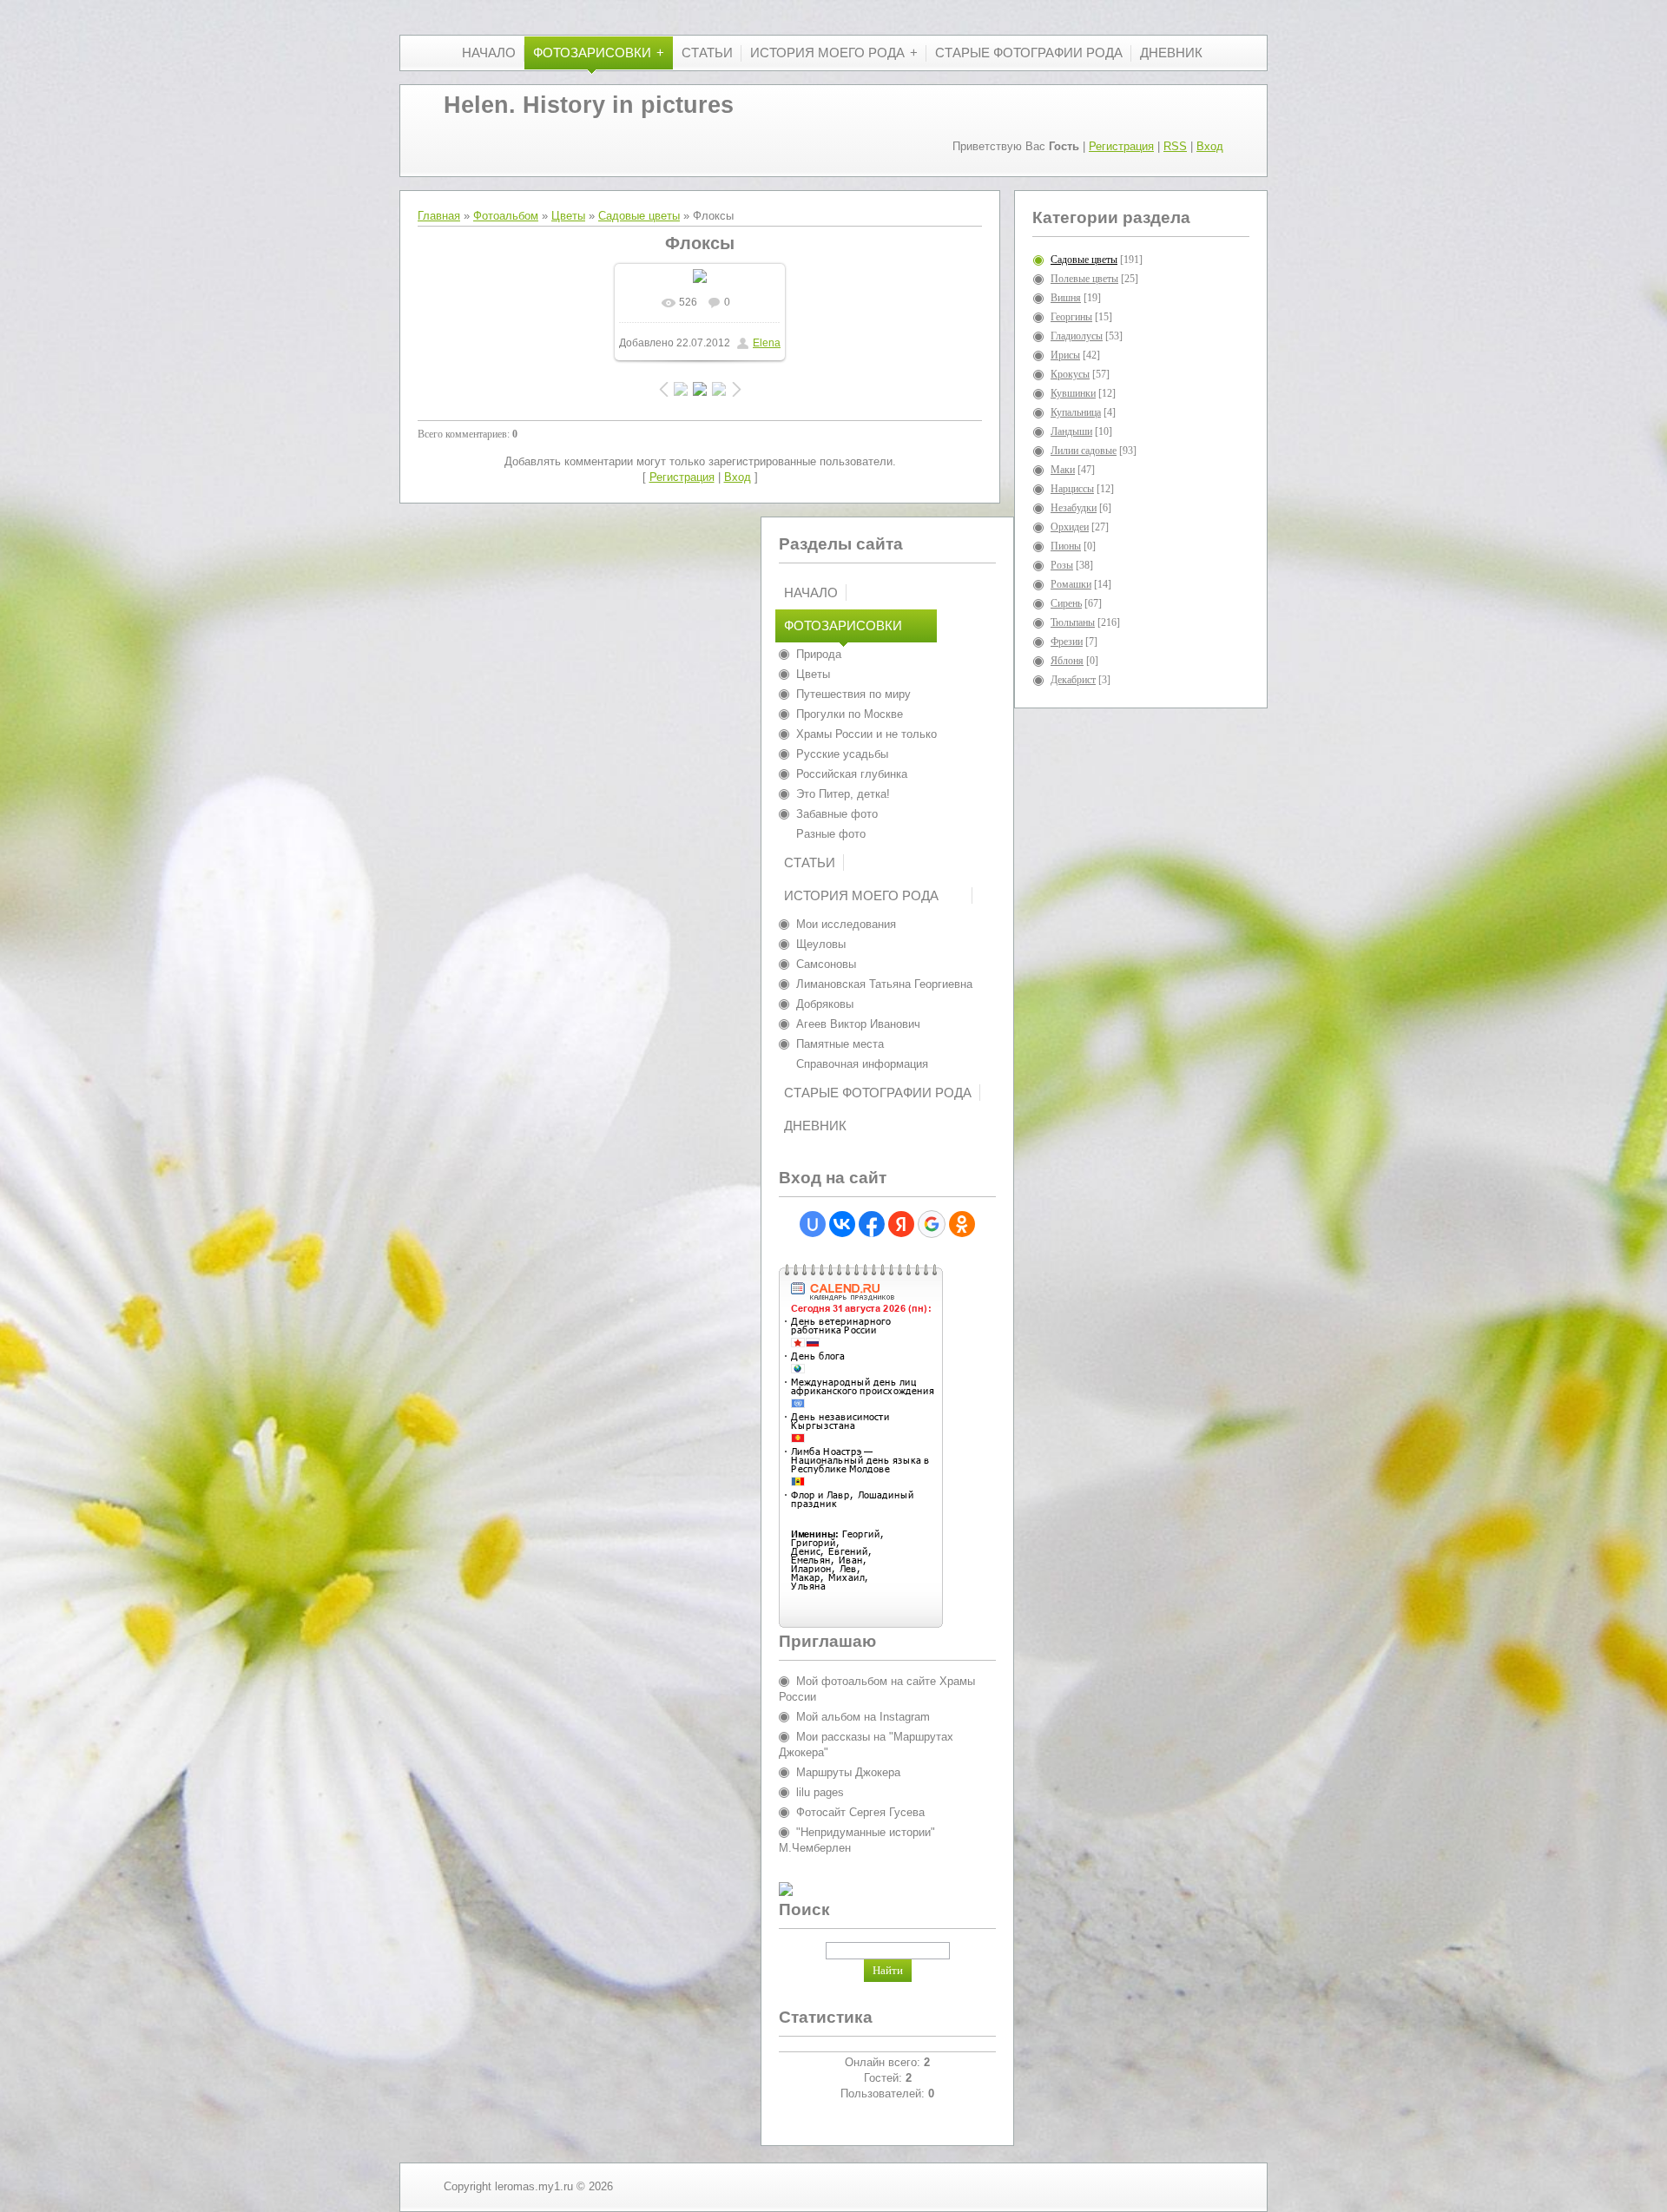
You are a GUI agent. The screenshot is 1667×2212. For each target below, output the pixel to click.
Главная (439, 216)
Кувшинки (1073, 393)
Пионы (1066, 546)
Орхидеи (1070, 527)
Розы (1062, 565)
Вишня (1066, 298)
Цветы (568, 216)
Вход (1210, 146)
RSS (1175, 146)
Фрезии (1067, 642)
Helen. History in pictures (589, 105)
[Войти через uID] (813, 1224)
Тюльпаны (1073, 622)
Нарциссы (1072, 489)
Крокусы (1070, 374)
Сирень (1066, 603)
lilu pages (820, 1792)
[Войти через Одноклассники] (962, 1224)
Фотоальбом (506, 216)
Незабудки (1074, 508)
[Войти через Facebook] (872, 1224)
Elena (767, 343)
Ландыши (1071, 431)
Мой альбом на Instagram (863, 1717)
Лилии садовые (1084, 451)
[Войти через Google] (932, 1224)
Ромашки (1071, 584)
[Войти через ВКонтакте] (842, 1224)
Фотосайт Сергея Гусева (860, 1812)
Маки (1063, 470)
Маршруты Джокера (848, 1772)
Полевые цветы (1084, 279)
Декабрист (1073, 680)
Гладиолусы (1077, 336)
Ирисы (1065, 355)
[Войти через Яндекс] (901, 1224)
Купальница (1076, 412)
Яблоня (1067, 661)
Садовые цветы (639, 216)
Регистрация (1121, 146)
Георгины (1071, 317)
